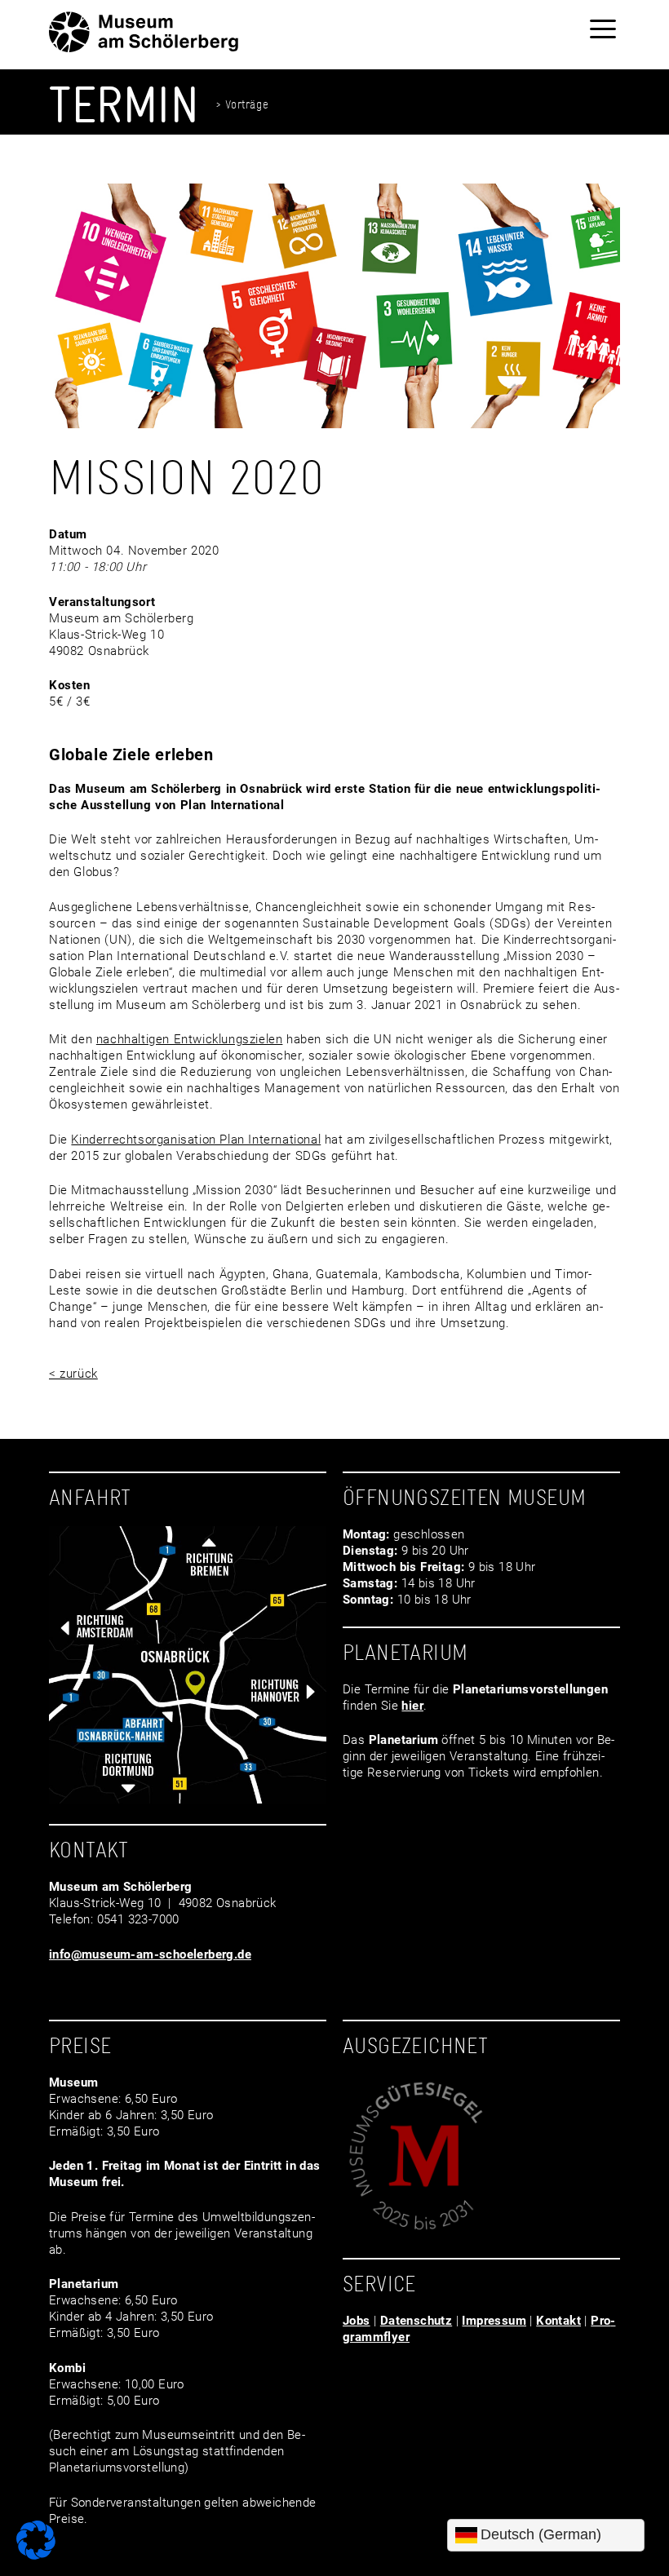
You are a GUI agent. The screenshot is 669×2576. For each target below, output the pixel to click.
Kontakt (558, 2321)
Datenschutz (416, 2321)
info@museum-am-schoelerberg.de (150, 1954)
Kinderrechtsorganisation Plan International (196, 1140)
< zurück (73, 1374)
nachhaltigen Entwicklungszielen (190, 1039)
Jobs (357, 2321)
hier (412, 1706)
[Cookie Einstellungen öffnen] (36, 2556)
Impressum (494, 2321)
